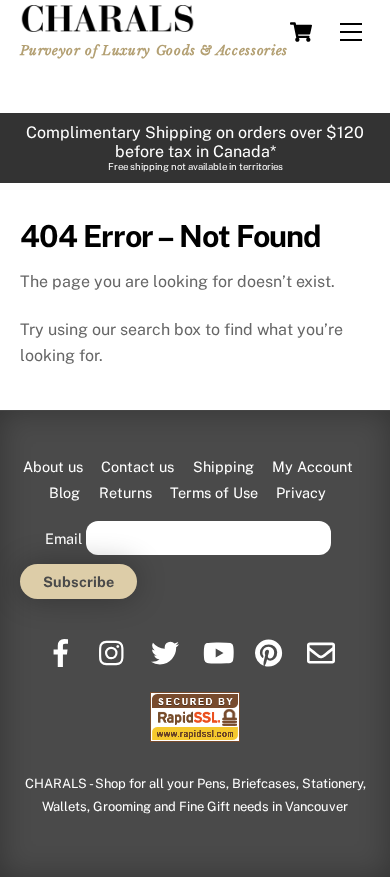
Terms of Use (214, 492)
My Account (312, 466)
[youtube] (218, 645)
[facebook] (62, 645)
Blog (64, 492)
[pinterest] (270, 645)
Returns (125, 492)
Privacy (301, 492)
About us (53, 466)
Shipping (223, 466)
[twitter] (166, 645)
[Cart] (301, 32)
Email (63, 537)
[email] (322, 645)
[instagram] (114, 645)
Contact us (137, 466)
